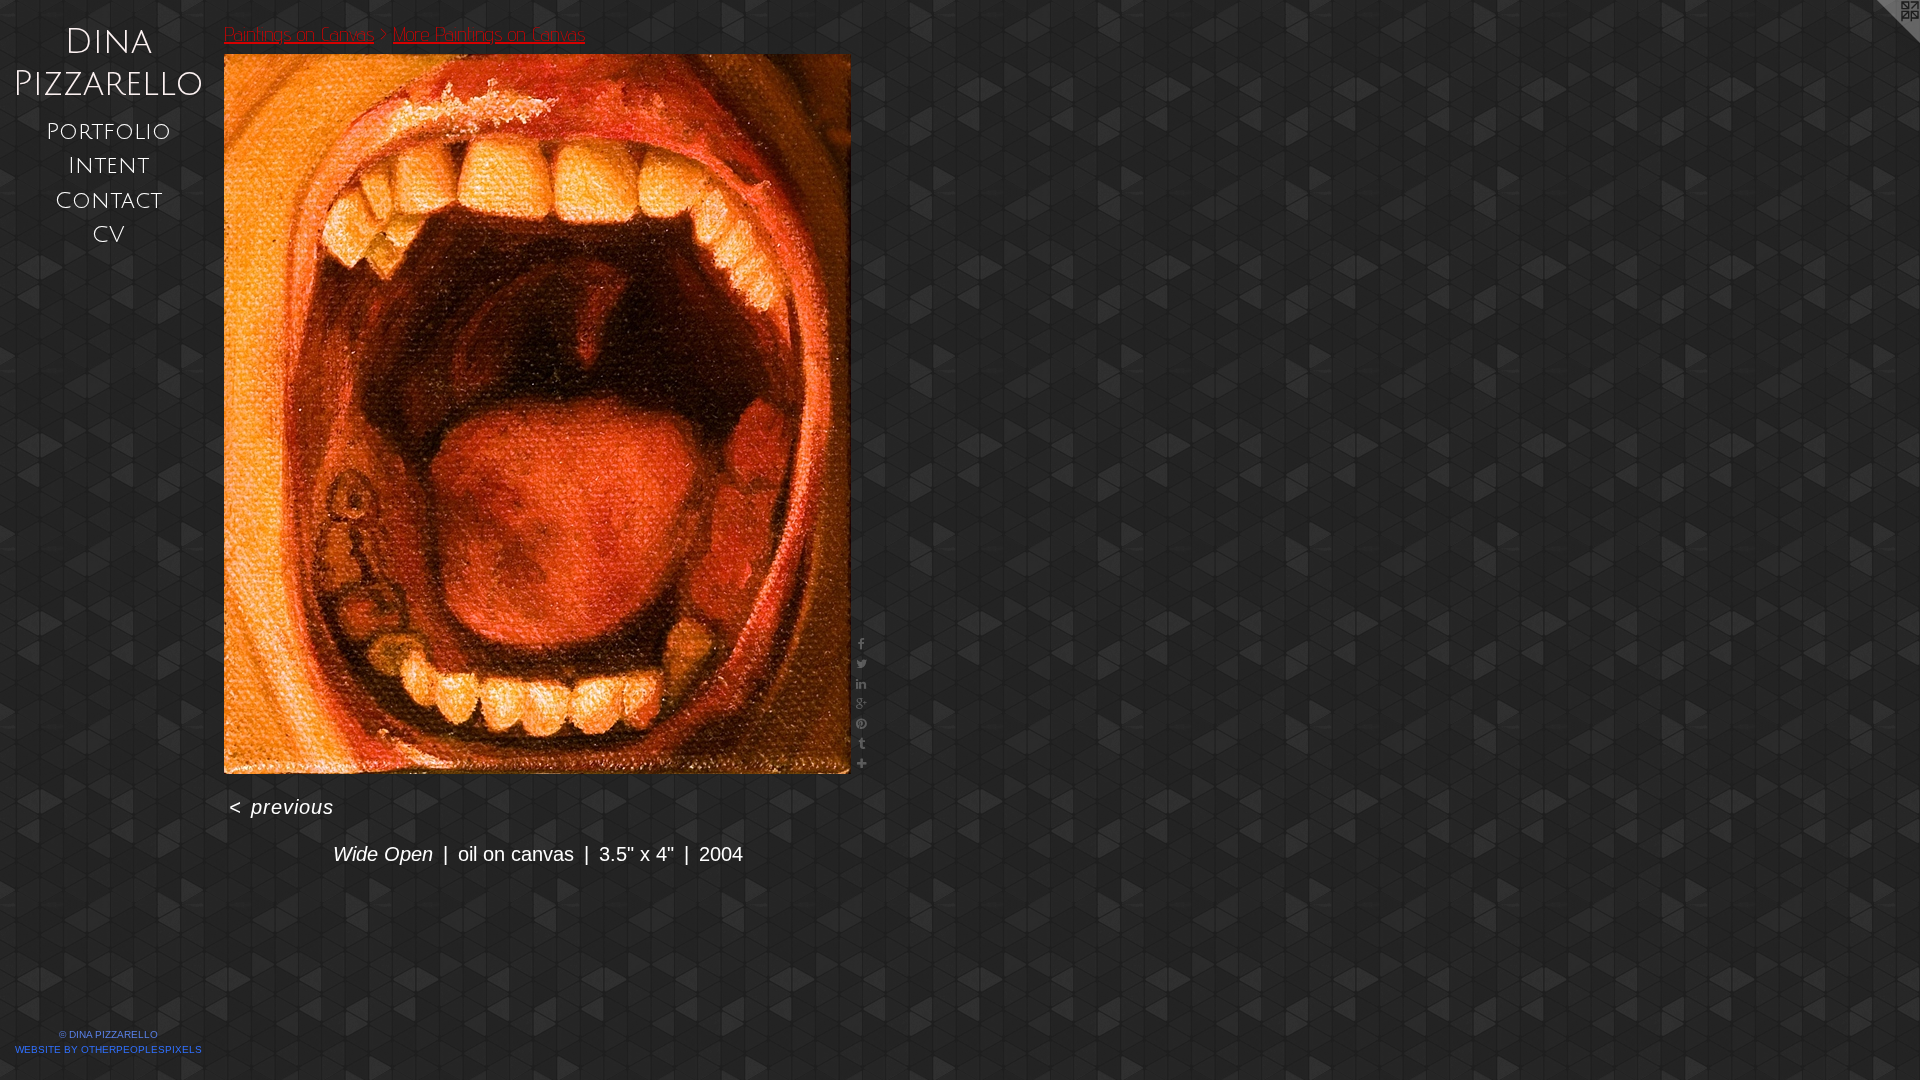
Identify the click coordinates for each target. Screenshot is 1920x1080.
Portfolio (108, 131)
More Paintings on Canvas (489, 34)
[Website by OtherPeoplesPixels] (1880, 40)
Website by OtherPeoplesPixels (108, 1049)
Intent (108, 165)
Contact (108, 200)
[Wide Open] (537, 414)
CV (108, 234)
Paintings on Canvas (299, 34)
